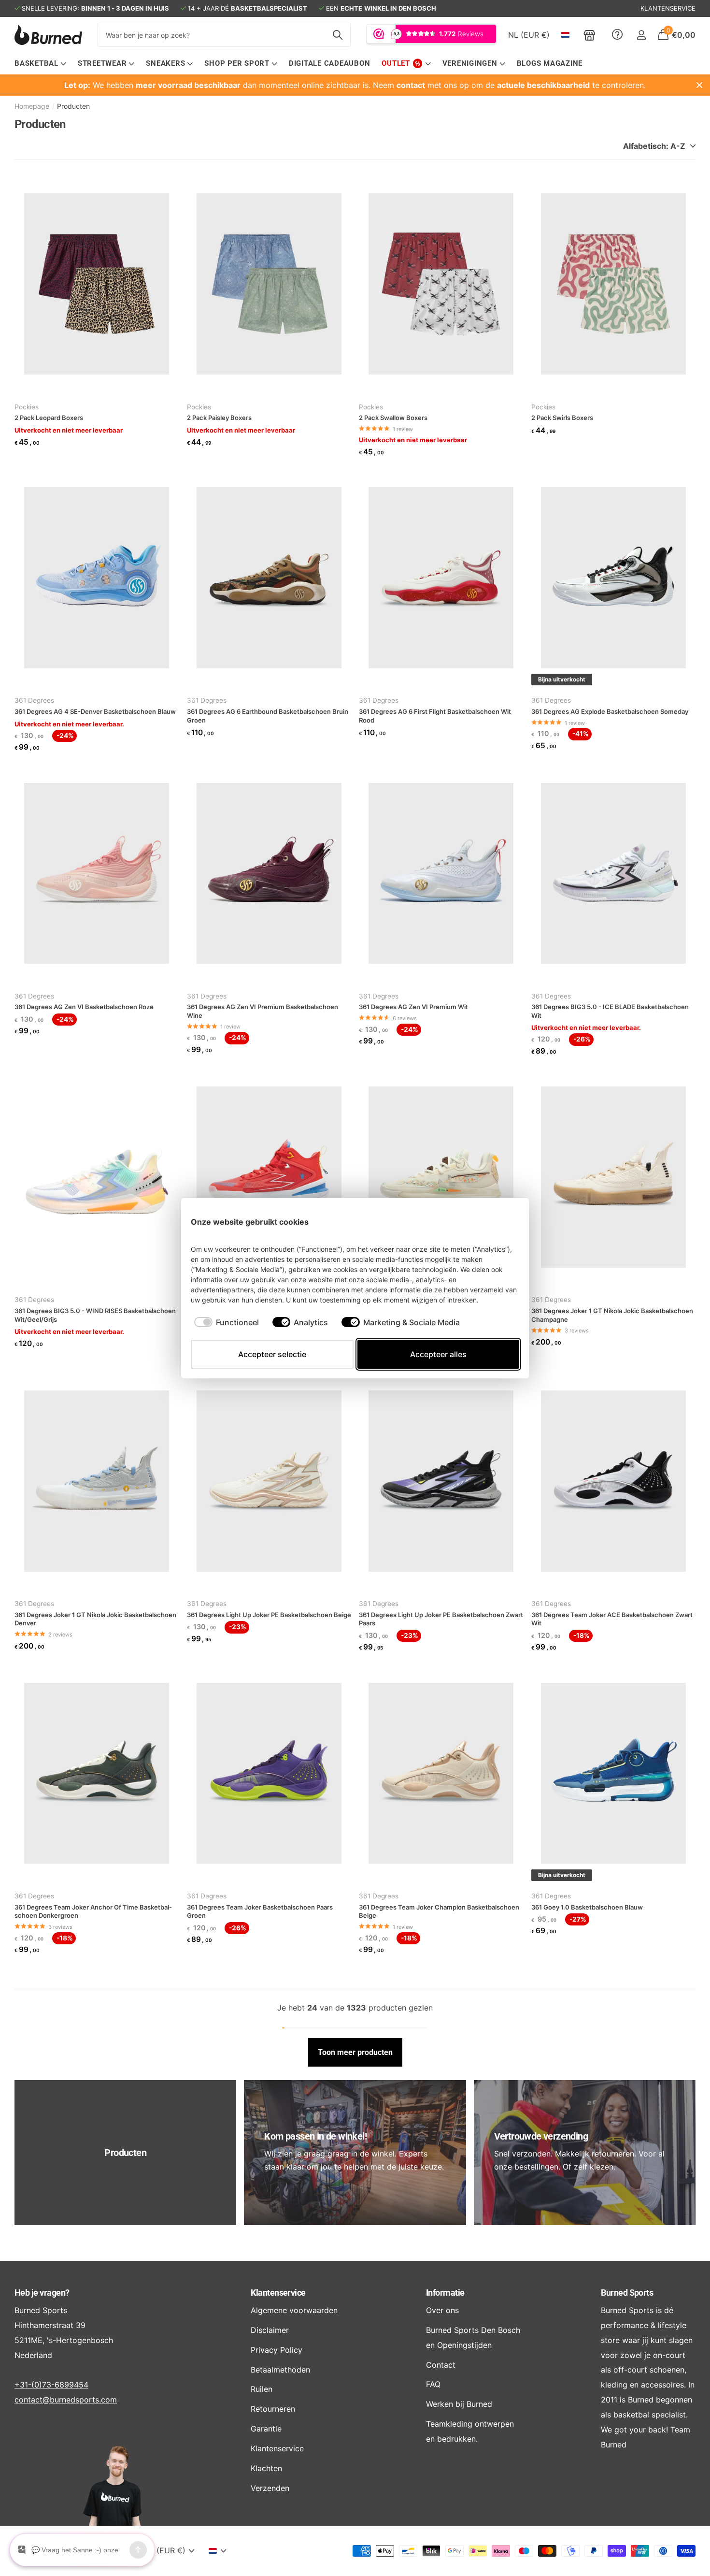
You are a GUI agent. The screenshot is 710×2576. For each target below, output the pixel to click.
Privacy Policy (277, 2350)
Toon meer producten (355, 2052)
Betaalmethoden (280, 2370)
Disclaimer (270, 2330)
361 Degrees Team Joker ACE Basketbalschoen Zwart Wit (612, 1619)
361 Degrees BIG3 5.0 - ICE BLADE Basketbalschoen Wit (610, 1011)
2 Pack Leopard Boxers (49, 418)
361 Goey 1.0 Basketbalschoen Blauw (587, 1907)
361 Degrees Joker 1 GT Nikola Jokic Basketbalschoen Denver (95, 1619)
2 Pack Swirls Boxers (562, 418)
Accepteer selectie (272, 1354)
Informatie (445, 2293)
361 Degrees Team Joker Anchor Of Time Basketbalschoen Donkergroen (93, 1911)
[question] (617, 35)
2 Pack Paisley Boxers (219, 418)
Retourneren (273, 2409)
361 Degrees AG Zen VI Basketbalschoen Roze (84, 1007)
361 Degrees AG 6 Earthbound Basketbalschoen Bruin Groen (268, 716)
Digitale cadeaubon (330, 63)
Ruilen (262, 2389)
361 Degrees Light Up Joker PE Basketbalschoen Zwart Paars (441, 1619)
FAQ (433, 2384)
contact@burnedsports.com (66, 2400)
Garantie (266, 2429)
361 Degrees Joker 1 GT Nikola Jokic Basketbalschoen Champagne (612, 1315)
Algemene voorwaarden (294, 2310)
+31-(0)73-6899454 (51, 2385)
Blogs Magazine (550, 63)
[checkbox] (227, 1322)
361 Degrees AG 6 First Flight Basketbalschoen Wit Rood (435, 716)
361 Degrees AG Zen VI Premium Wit (413, 1007)
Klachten (266, 2468)
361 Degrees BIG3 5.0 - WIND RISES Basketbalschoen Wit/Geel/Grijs (95, 1315)
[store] (589, 35)
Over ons (442, 2310)
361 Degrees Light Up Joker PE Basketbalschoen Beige (269, 1615)
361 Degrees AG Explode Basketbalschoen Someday (610, 711)
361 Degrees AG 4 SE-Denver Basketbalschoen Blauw (95, 711)
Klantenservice (278, 2293)
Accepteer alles (438, 1354)
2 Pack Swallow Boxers (393, 418)
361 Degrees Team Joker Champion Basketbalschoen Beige (439, 1911)
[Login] (641, 35)
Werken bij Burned (459, 2404)
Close (699, 85)
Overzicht (497, 1222)
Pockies (27, 407)
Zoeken (337, 35)
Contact (441, 2365)
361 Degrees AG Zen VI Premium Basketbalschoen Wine (263, 1011)
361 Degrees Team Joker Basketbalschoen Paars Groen (260, 1911)
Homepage (32, 106)
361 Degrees (34, 700)
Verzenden (270, 2488)
